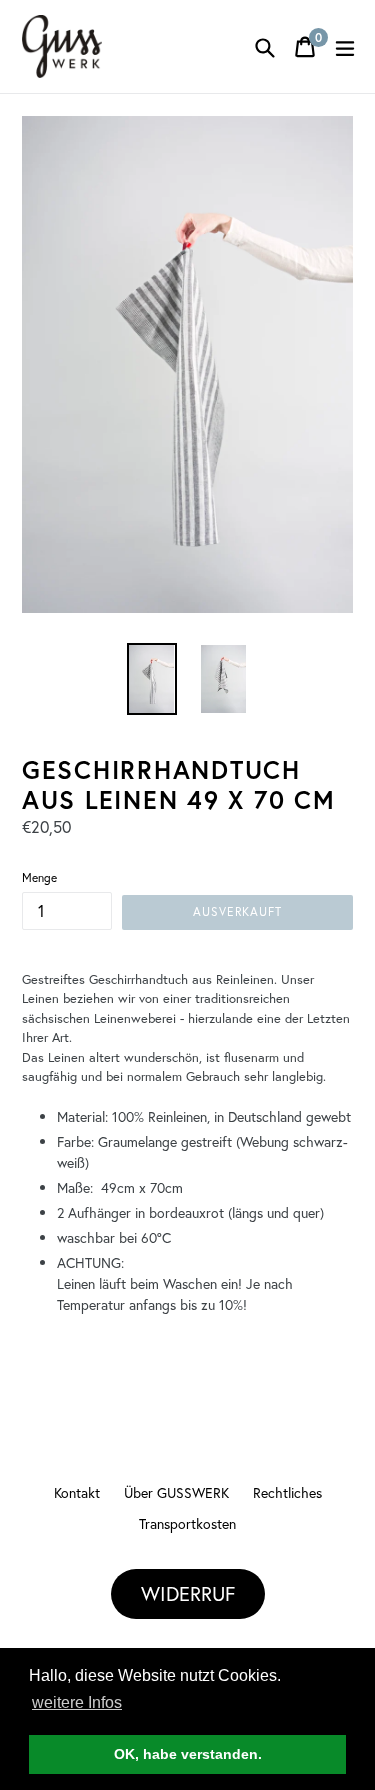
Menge (39, 877)
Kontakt (77, 1492)
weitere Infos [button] (77, 1702)
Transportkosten (187, 1523)
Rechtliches (287, 1492)
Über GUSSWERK (176, 1492)
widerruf (188, 1593)
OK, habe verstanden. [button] (188, 1754)
